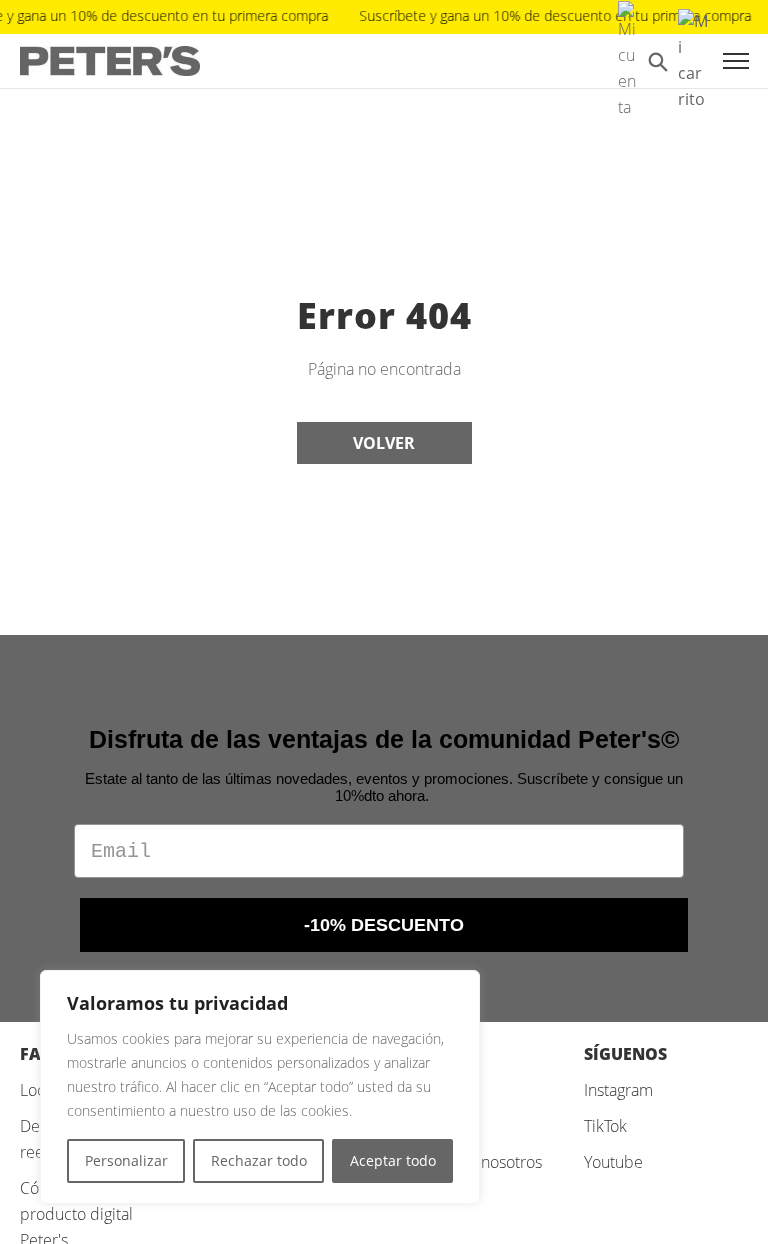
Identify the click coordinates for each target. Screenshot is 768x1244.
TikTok (605, 1126)
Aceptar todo (393, 1160)
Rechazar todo (259, 1160)
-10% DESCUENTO (384, 925)
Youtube (613, 1162)
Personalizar (126, 1160)
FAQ (37, 1054)
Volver (384, 443)
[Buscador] (658, 61)
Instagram (618, 1090)
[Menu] (736, 61)
